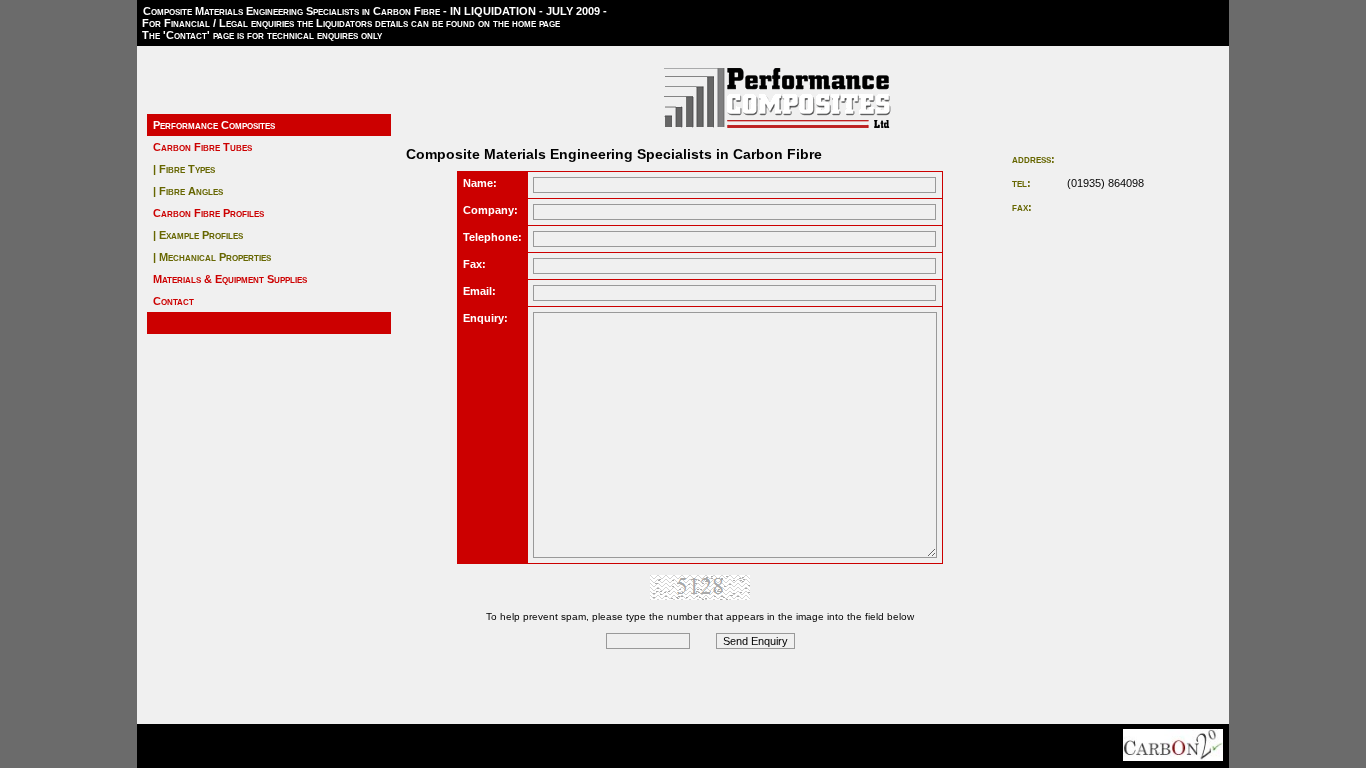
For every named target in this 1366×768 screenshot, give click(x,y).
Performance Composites (214, 125)
